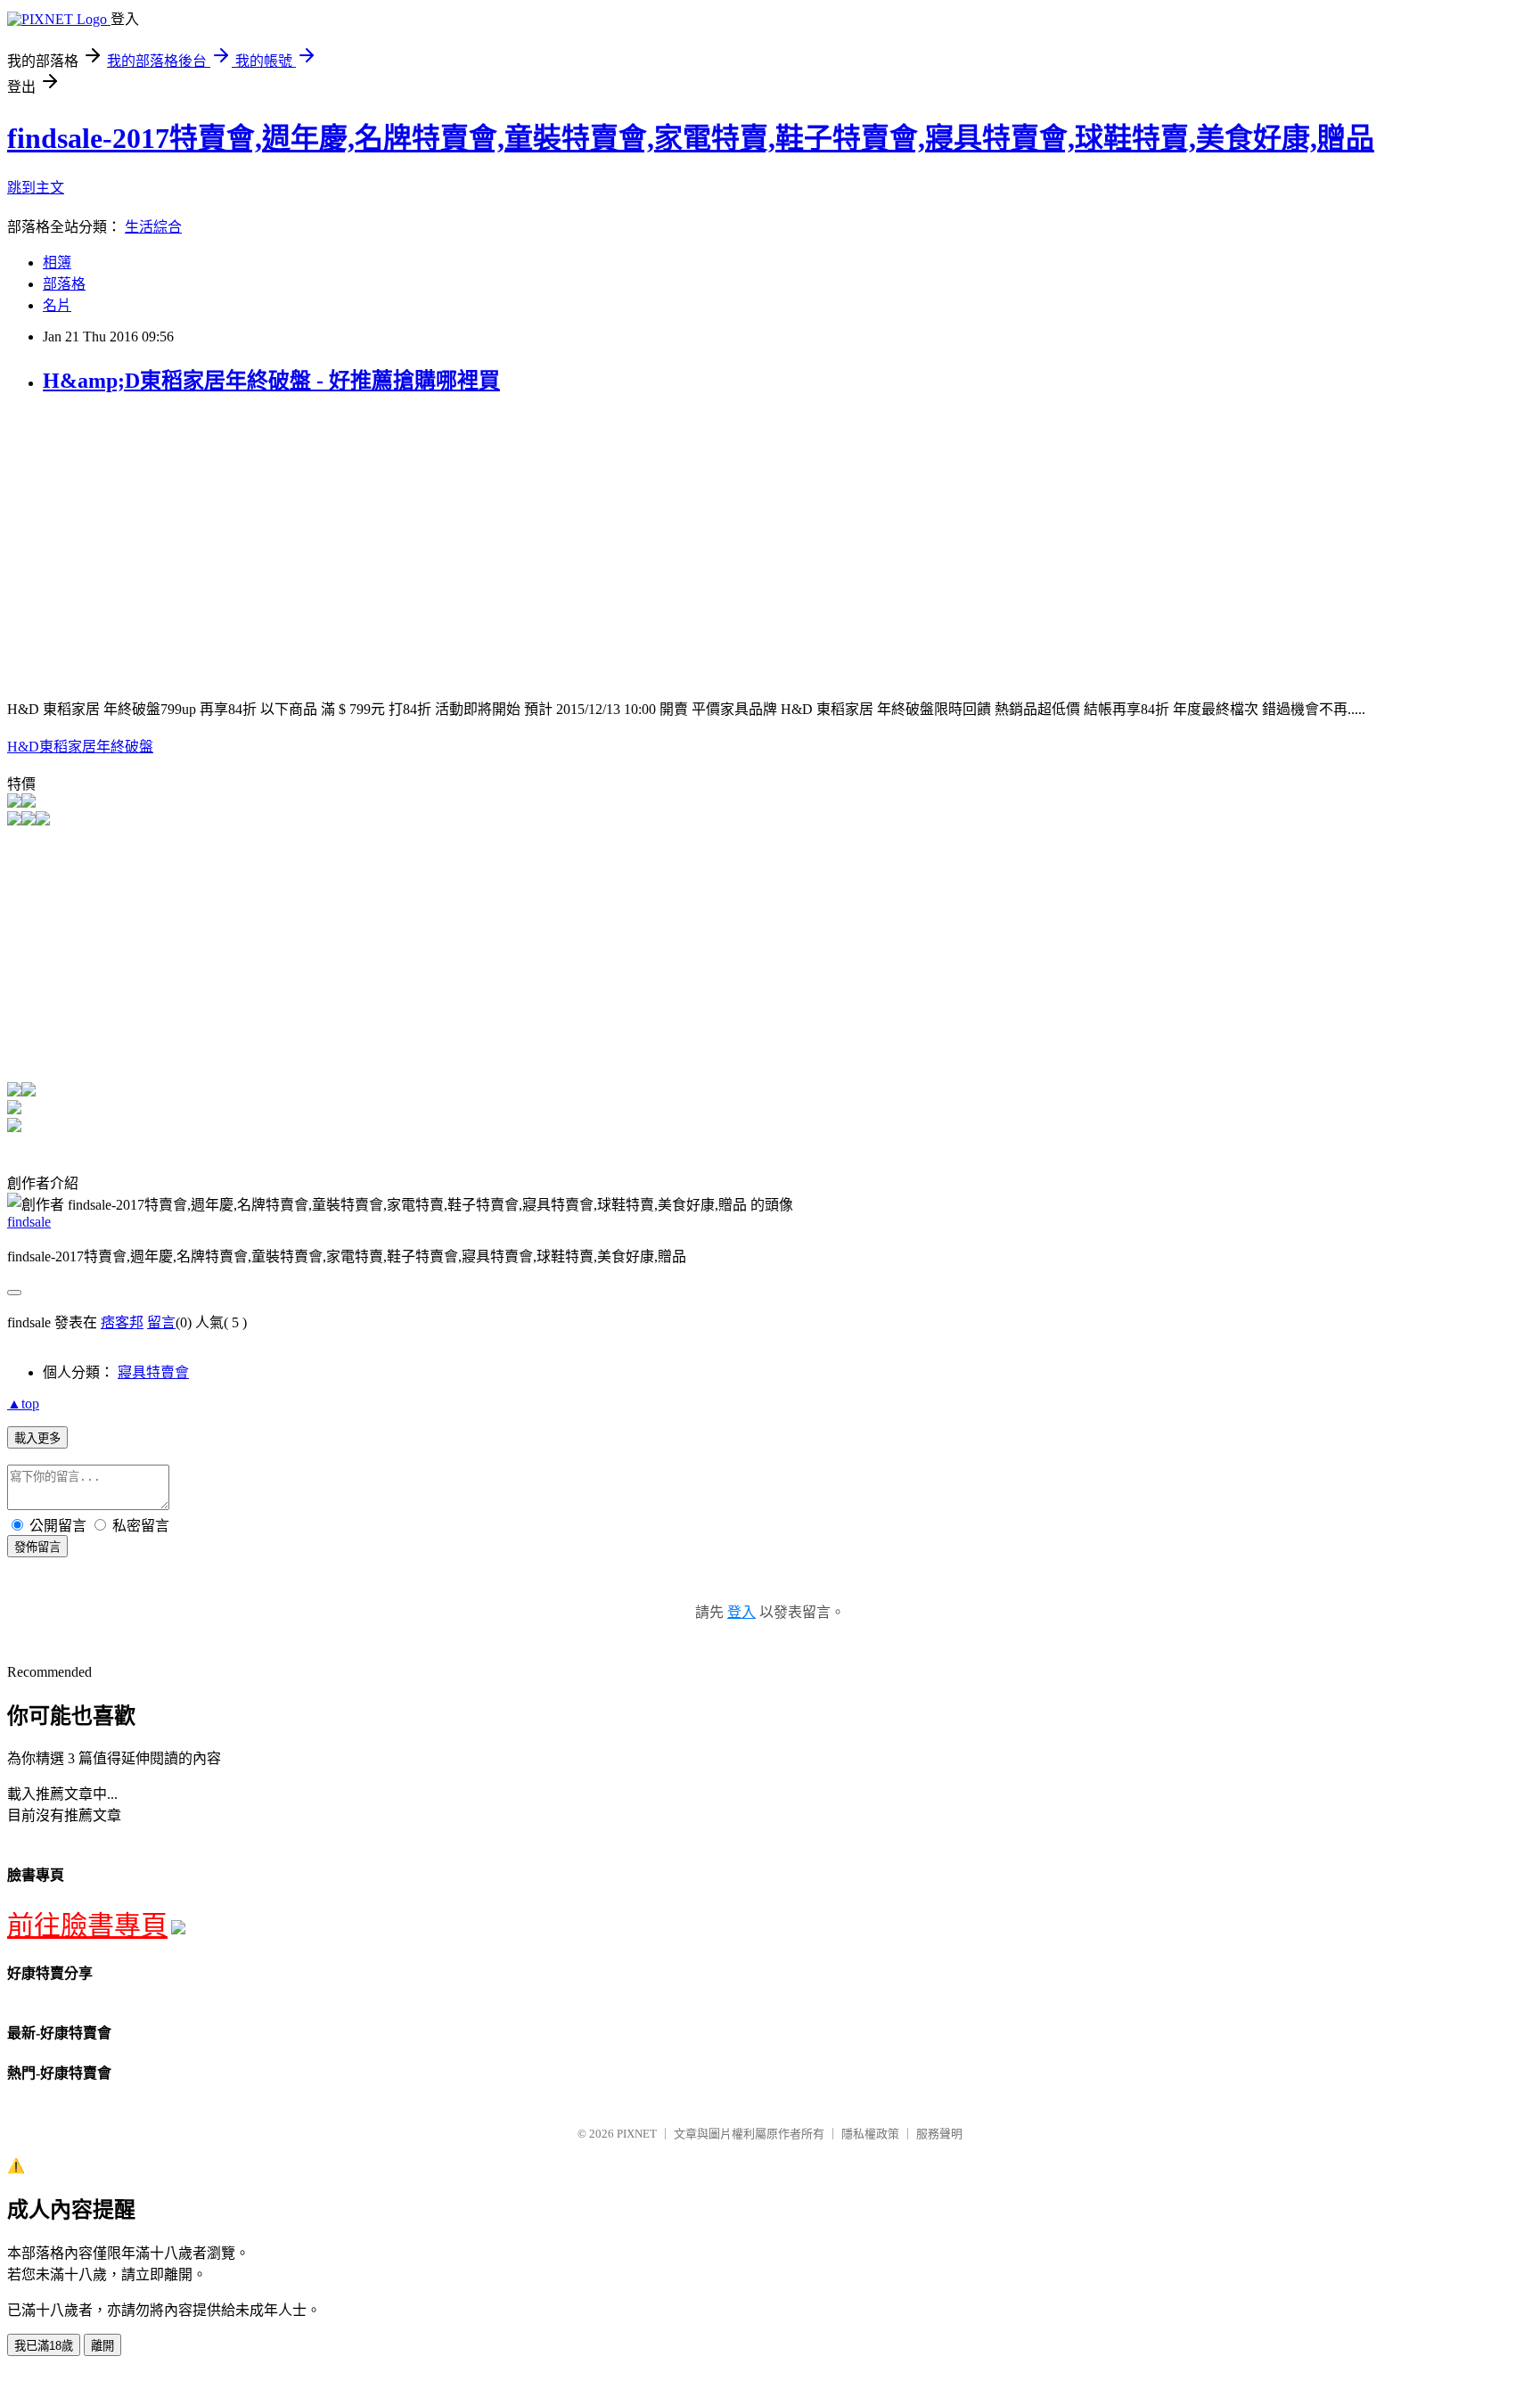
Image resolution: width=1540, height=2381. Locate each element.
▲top (23, 1404)
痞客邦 (122, 1322)
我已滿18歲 (44, 2346)
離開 (102, 2346)
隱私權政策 (870, 2134)
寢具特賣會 (153, 1372)
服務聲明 (939, 2134)
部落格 (64, 284)
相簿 (57, 263)
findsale (29, 1222)
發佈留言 (37, 1547)
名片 (57, 305)
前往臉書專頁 (87, 1925)
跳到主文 (36, 188)
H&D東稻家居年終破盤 (80, 747)
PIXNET (637, 2134)
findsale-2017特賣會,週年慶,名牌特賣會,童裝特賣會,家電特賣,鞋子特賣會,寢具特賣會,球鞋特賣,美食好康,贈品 (691, 138)
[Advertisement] (157, 537)
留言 (161, 1322)
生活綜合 (153, 227)
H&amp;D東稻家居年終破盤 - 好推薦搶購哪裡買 (271, 381)
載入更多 (37, 1438)
